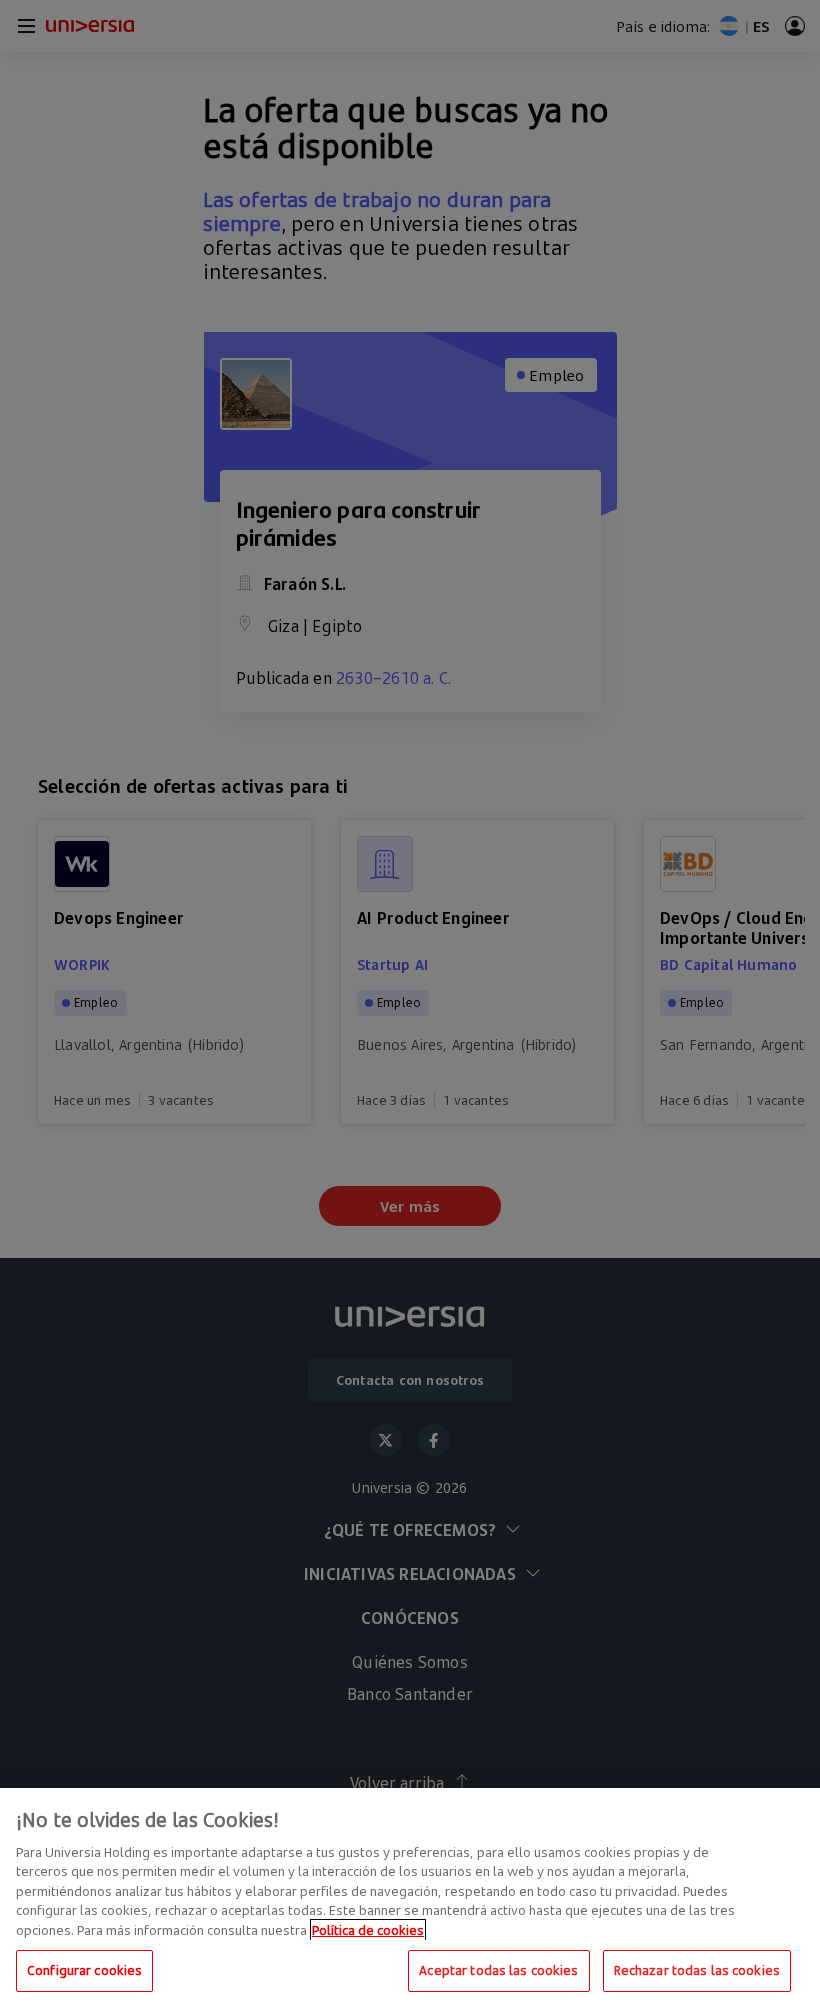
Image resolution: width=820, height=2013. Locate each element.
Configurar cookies (84, 1970)
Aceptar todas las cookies (498, 1970)
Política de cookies (368, 1930)
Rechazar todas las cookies (697, 1970)
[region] (410, 1900)
